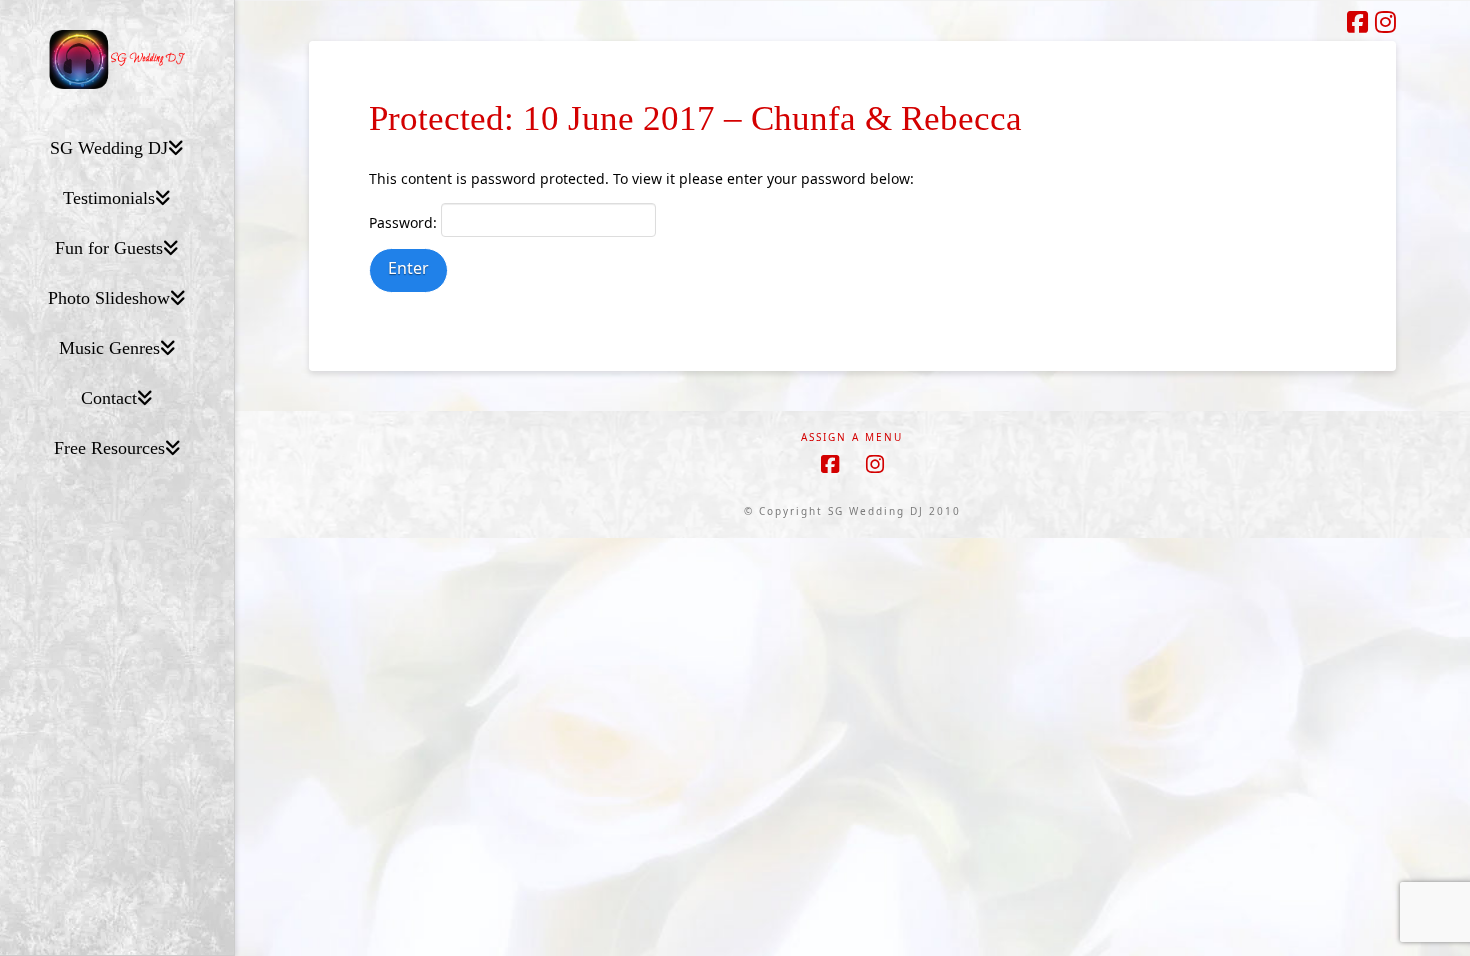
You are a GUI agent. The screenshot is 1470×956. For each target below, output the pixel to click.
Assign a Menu (852, 437)
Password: (405, 222)
